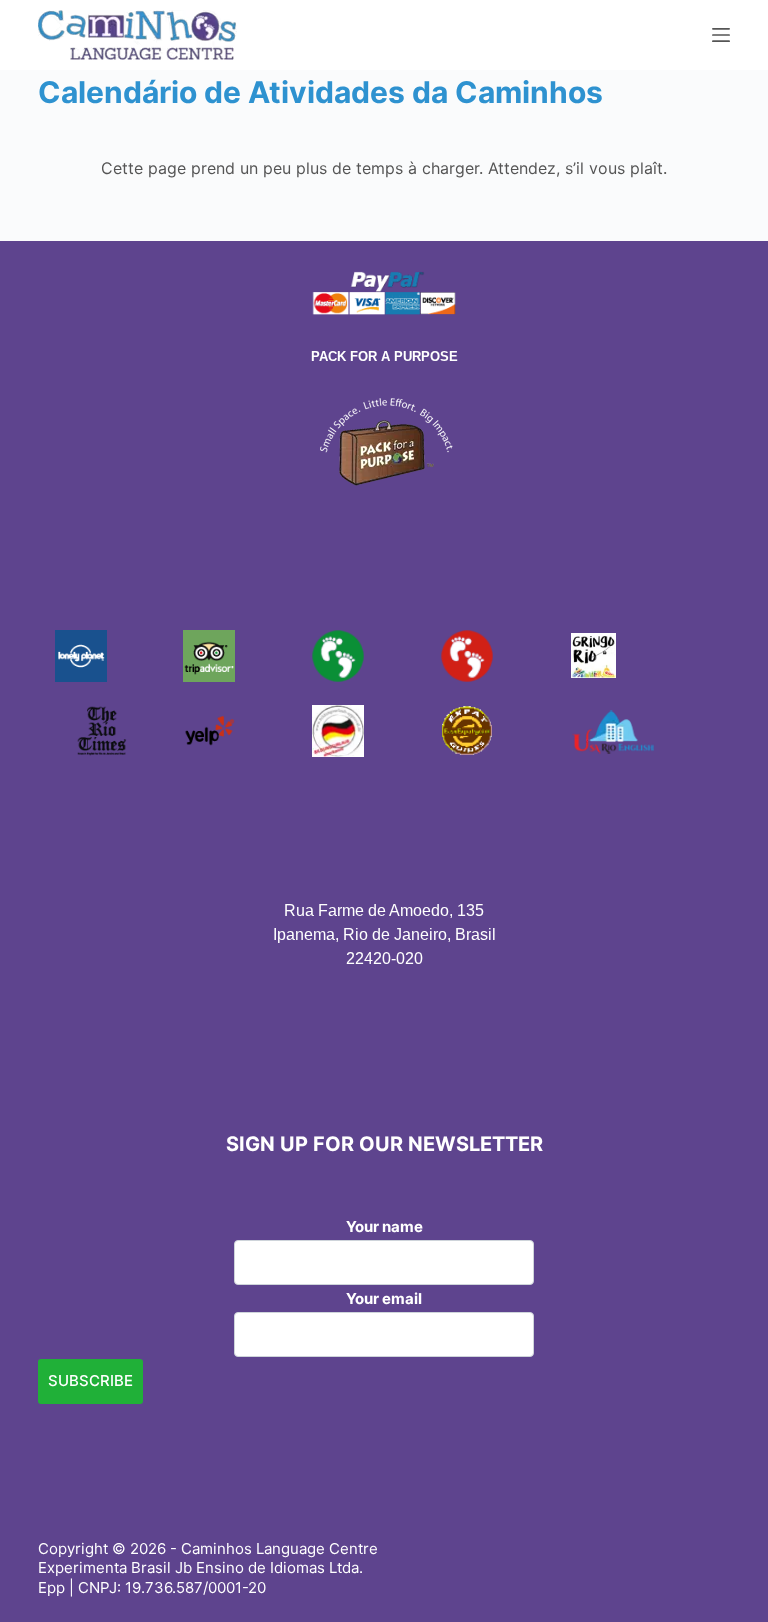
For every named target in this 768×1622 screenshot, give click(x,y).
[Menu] (721, 35)
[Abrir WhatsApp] (718, 1571)
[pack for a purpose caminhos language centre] (384, 439)
